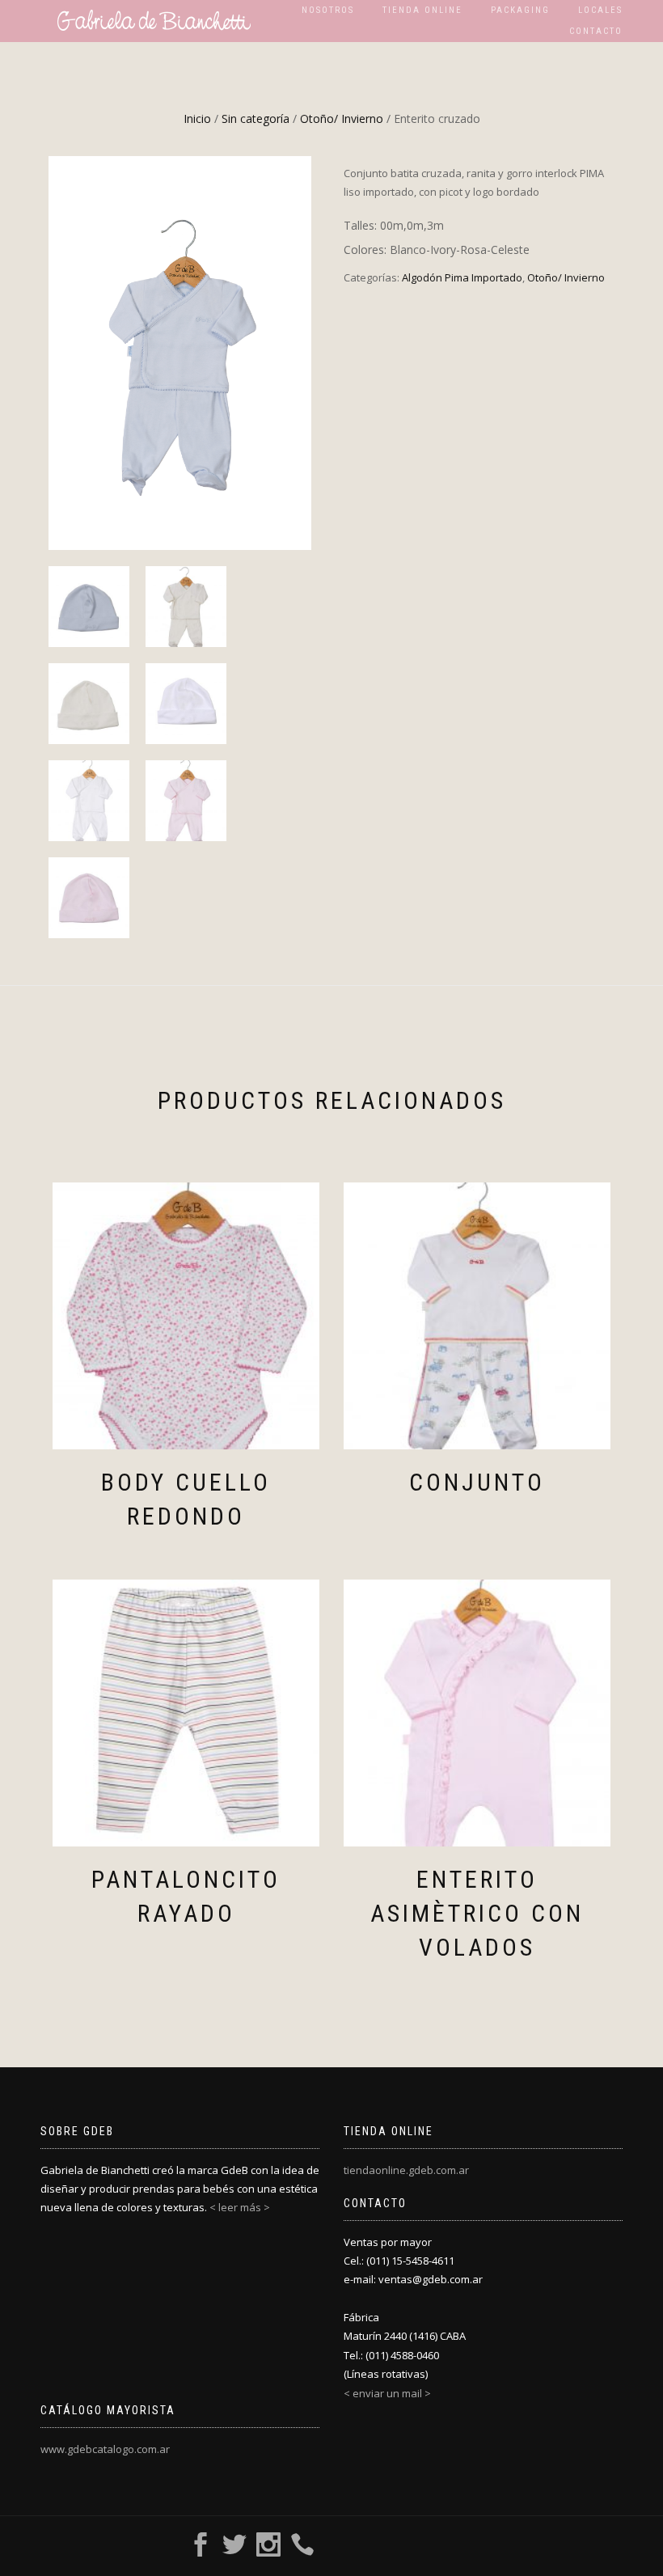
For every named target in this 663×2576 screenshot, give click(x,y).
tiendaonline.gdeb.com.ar (406, 2170)
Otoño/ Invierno (342, 118)
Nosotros (328, 10)
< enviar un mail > (387, 2393)
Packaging (520, 10)
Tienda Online (422, 10)
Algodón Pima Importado (462, 277)
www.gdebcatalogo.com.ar (105, 2449)
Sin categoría (255, 118)
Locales (600, 10)
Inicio (197, 118)
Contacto (596, 31)
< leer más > (240, 2207)
